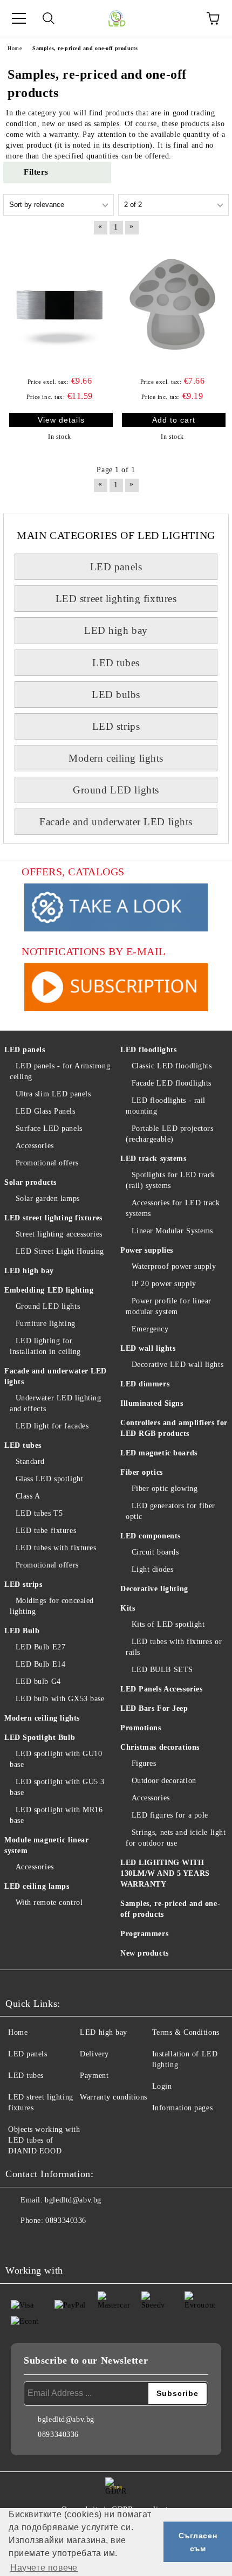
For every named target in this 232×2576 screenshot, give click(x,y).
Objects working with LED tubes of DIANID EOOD (44, 2140)
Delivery (94, 2054)
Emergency (150, 1329)
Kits (128, 1608)
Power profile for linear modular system (169, 1306)
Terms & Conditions (186, 2032)
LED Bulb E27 (40, 1647)
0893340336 (66, 2221)
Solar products (30, 1182)
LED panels (116, 567)
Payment (94, 2076)
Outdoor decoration (164, 1781)
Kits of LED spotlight (168, 1624)
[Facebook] (19, 2242)
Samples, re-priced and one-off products (170, 1909)
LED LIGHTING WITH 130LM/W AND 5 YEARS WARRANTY (165, 1873)
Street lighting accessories (59, 1234)
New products (145, 1953)
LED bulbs (116, 695)
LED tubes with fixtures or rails (174, 1647)
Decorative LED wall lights (178, 1365)
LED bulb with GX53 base (60, 1699)
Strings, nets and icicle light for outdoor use (176, 1838)
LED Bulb (22, 1631)
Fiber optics (142, 1472)
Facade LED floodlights (172, 1083)
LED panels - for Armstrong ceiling (60, 1071)
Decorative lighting (154, 1589)
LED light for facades (52, 1426)
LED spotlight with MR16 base (56, 1815)
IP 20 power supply (164, 1284)
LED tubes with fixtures (56, 1548)
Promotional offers (47, 1163)
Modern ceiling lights (116, 758)
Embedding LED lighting (49, 1290)
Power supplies (147, 1250)
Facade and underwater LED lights (116, 822)
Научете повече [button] (44, 2568)
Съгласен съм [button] (198, 2542)
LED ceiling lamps (37, 1886)
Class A (28, 1496)
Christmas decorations (160, 1747)
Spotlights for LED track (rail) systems (170, 1180)
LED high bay (116, 630)
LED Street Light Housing (60, 1251)
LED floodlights (148, 1050)
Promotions (141, 1728)
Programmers (144, 1934)
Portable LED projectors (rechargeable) (169, 1134)
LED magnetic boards (159, 1453)
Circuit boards (155, 1552)
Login (162, 2086)
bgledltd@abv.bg (73, 2200)
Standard (30, 1462)
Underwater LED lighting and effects (55, 1403)
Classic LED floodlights (172, 1066)
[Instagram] (43, 2242)
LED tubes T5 (39, 1513)
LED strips (116, 726)
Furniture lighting (46, 1324)
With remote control (49, 1902)
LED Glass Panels (46, 1111)
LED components (151, 1536)
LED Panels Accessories (161, 1689)
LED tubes (116, 663)
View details (61, 420)
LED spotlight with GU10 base (56, 1759)
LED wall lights (148, 1348)
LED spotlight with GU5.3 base (57, 1787)
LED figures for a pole (170, 1815)
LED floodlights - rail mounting (166, 1106)
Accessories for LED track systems (173, 1208)
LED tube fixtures (46, 1531)
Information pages (183, 2108)
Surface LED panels (49, 1128)
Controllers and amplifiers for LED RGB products (174, 1428)
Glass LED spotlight (49, 1479)
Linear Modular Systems (172, 1231)
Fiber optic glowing (165, 1489)
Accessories (35, 1146)
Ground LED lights (116, 790)
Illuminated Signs (152, 1403)
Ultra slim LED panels (53, 1094)
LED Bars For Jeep (154, 1708)
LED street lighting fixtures (116, 599)
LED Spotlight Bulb (40, 1738)
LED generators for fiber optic (170, 1511)
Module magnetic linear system (46, 1845)
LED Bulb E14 (40, 1664)
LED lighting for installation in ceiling (45, 1346)
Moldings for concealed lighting (52, 1606)
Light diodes (152, 1569)
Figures (144, 1763)
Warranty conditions (114, 2097)
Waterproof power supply (174, 1266)
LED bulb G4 (38, 1681)
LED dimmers (145, 1384)
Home (18, 2032)
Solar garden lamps (48, 1199)
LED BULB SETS (162, 1670)
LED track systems (153, 1159)
